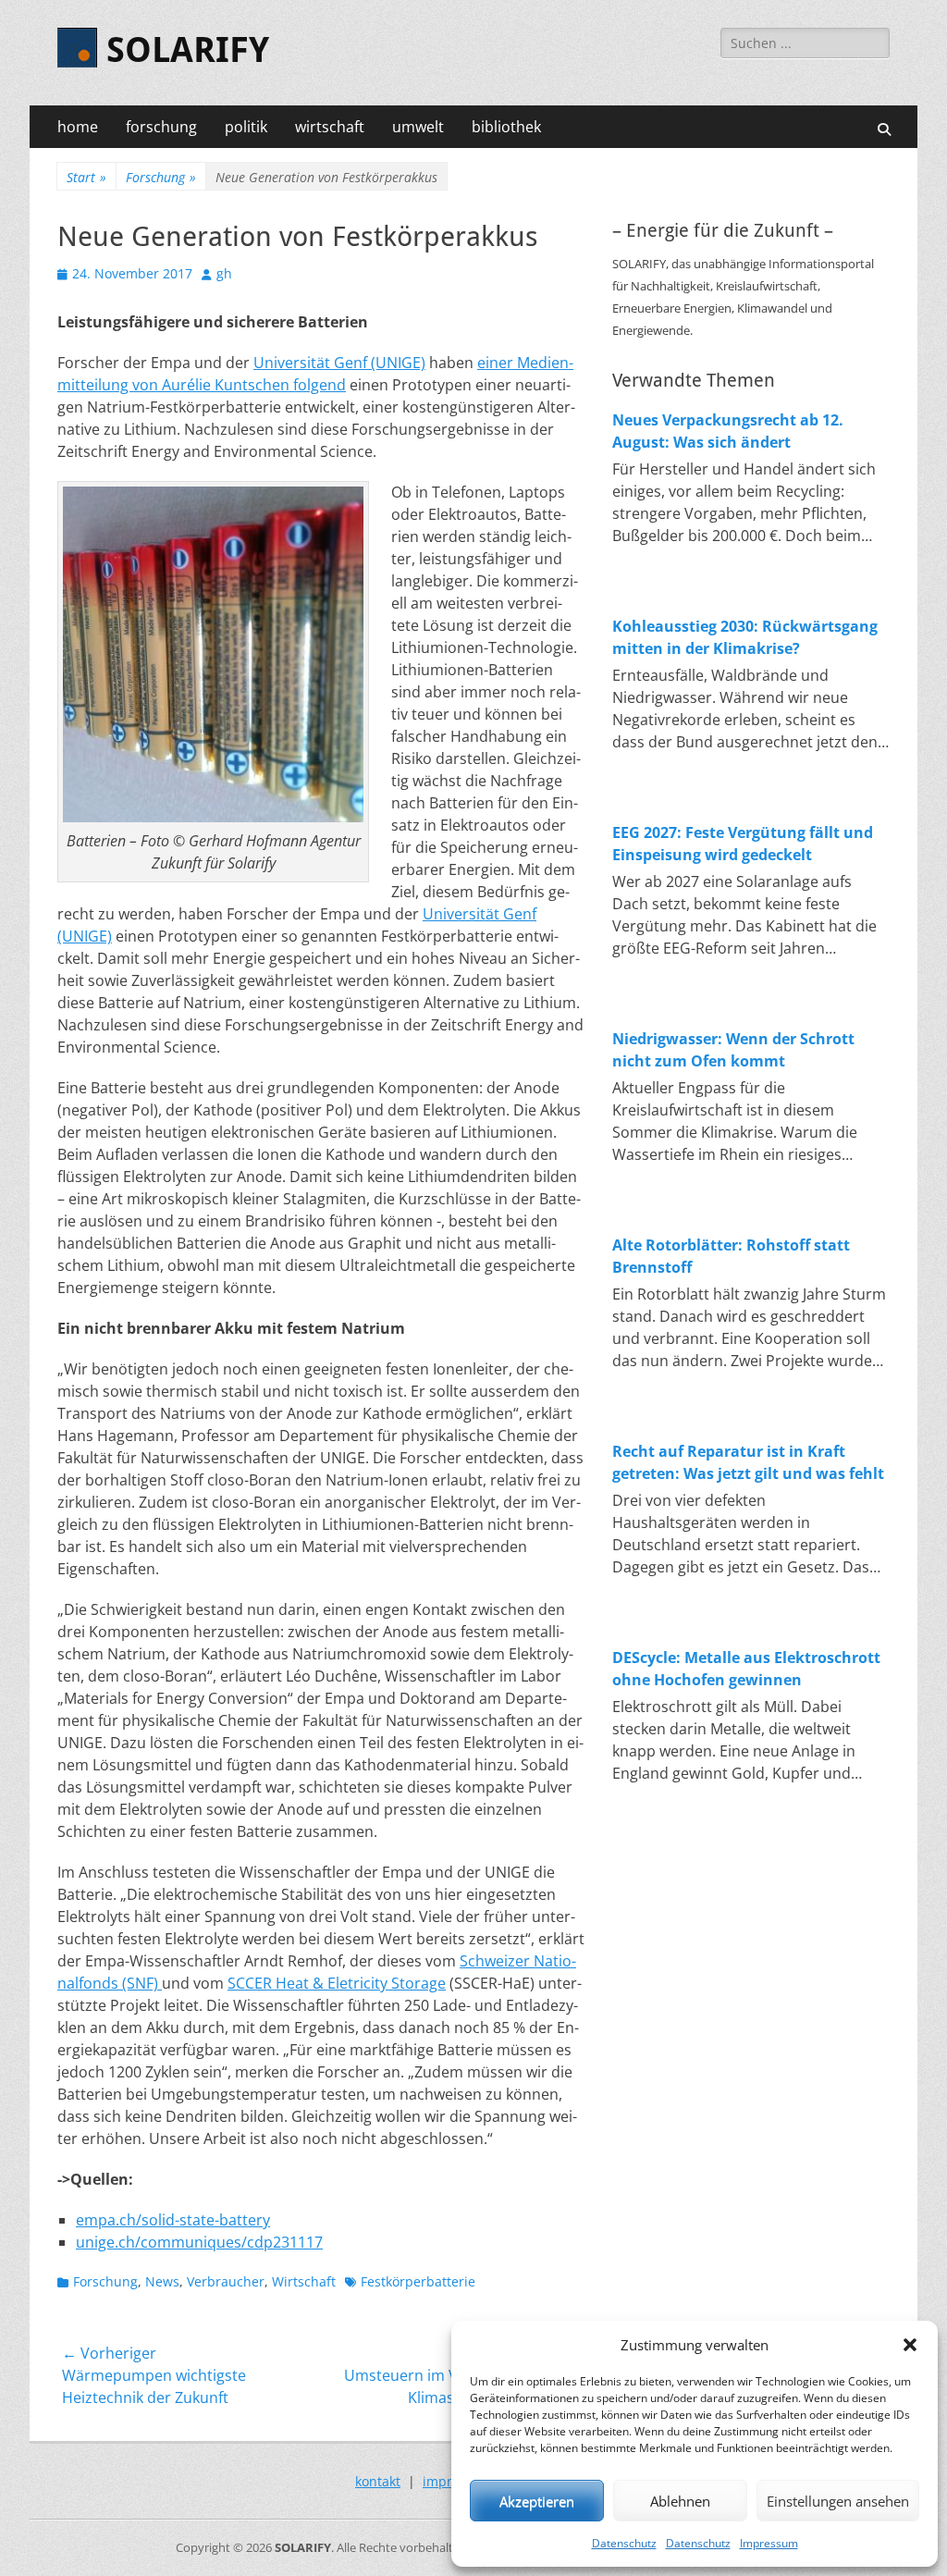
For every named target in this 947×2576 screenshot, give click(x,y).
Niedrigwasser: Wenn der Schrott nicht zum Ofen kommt (733, 1050)
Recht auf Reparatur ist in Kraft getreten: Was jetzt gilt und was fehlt (748, 1462)
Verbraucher (226, 2281)
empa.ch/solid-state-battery (173, 2220)
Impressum (769, 2543)
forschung (161, 127)
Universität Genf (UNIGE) (339, 363)
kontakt (378, 2481)
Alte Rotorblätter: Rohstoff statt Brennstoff (731, 1256)
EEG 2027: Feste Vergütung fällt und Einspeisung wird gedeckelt (743, 844)
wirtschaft (330, 127)
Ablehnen (680, 2501)
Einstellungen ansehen (838, 2501)
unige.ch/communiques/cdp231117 (199, 2242)
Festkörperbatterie (418, 2281)
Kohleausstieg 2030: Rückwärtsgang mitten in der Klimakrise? (745, 637)
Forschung (161, 177)
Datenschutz (624, 2543)
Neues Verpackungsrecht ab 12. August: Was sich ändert (728, 431)
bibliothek (506, 127)
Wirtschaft (304, 2281)
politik (246, 127)
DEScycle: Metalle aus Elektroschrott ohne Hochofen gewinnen (746, 1669)
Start (86, 177)
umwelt (418, 127)
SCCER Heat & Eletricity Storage (337, 1983)
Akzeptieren (537, 2501)
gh (224, 273)
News (162, 2281)
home (78, 127)
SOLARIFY (188, 50)
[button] (910, 2345)
